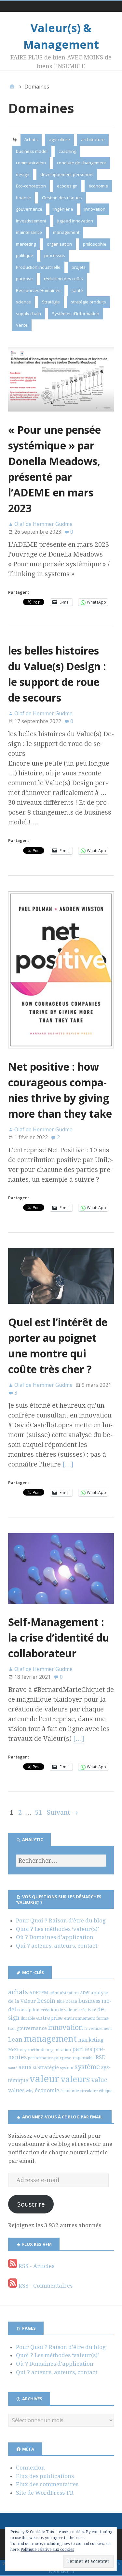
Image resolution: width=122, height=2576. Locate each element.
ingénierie (63, 209)
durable (28, 2018)
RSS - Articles (36, 2266)
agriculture (59, 139)
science (23, 302)
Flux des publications (45, 2476)
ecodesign (67, 186)
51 (38, 1812)
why (30, 2091)
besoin (46, 2001)
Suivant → (62, 1812)
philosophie (95, 244)
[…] (68, 1464)
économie (98, 186)
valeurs (75, 2079)
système (87, 2067)
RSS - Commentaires (45, 2286)
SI (34, 2068)
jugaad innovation (75, 221)
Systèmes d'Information (76, 314)
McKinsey (17, 2050)
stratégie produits (88, 302)
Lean (15, 2040)
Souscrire (31, 2204)
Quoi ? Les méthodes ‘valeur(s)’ (57, 1929)
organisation (59, 244)
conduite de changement (81, 163)
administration (64, 1993)
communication (31, 163)
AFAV (85, 1993)
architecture (93, 139)
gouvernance (29, 209)
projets (79, 267)
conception (28, 2010)
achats (18, 1992)
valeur (44, 2079)
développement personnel (67, 174)
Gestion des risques (62, 198)
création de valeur (59, 2010)
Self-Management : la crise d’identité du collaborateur (59, 1637)
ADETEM (39, 1993)
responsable (83, 2058)
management (66, 232)
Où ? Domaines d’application (55, 1937)
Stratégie (51, 302)
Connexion (30, 2468)
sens (25, 2067)
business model (32, 151)
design (23, 174)
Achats (31, 139)
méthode (37, 2050)
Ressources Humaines (38, 290)
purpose (24, 279)
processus (55, 255)
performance (40, 2058)
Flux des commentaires (47, 2484)
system (67, 2068)
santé (77, 290)
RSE (100, 2058)
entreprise (49, 2018)
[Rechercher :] (61, 1861)
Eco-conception (31, 186)
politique (25, 255)
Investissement (31, 221)
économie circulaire (79, 2091)
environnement (80, 2018)
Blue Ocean (67, 2001)
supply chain (28, 314)
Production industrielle (38, 267)
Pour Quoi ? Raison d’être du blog (61, 1920)
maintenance (29, 232)
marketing (26, 244)
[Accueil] (12, 87)
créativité (87, 2010)
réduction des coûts (63, 279)
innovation (95, 209)
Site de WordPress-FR (45, 2493)
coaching (67, 151)
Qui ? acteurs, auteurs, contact (57, 1946)
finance (23, 198)
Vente (22, 325)
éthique (106, 2091)
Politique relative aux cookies (47, 2550)
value (99, 2080)
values (16, 2090)
